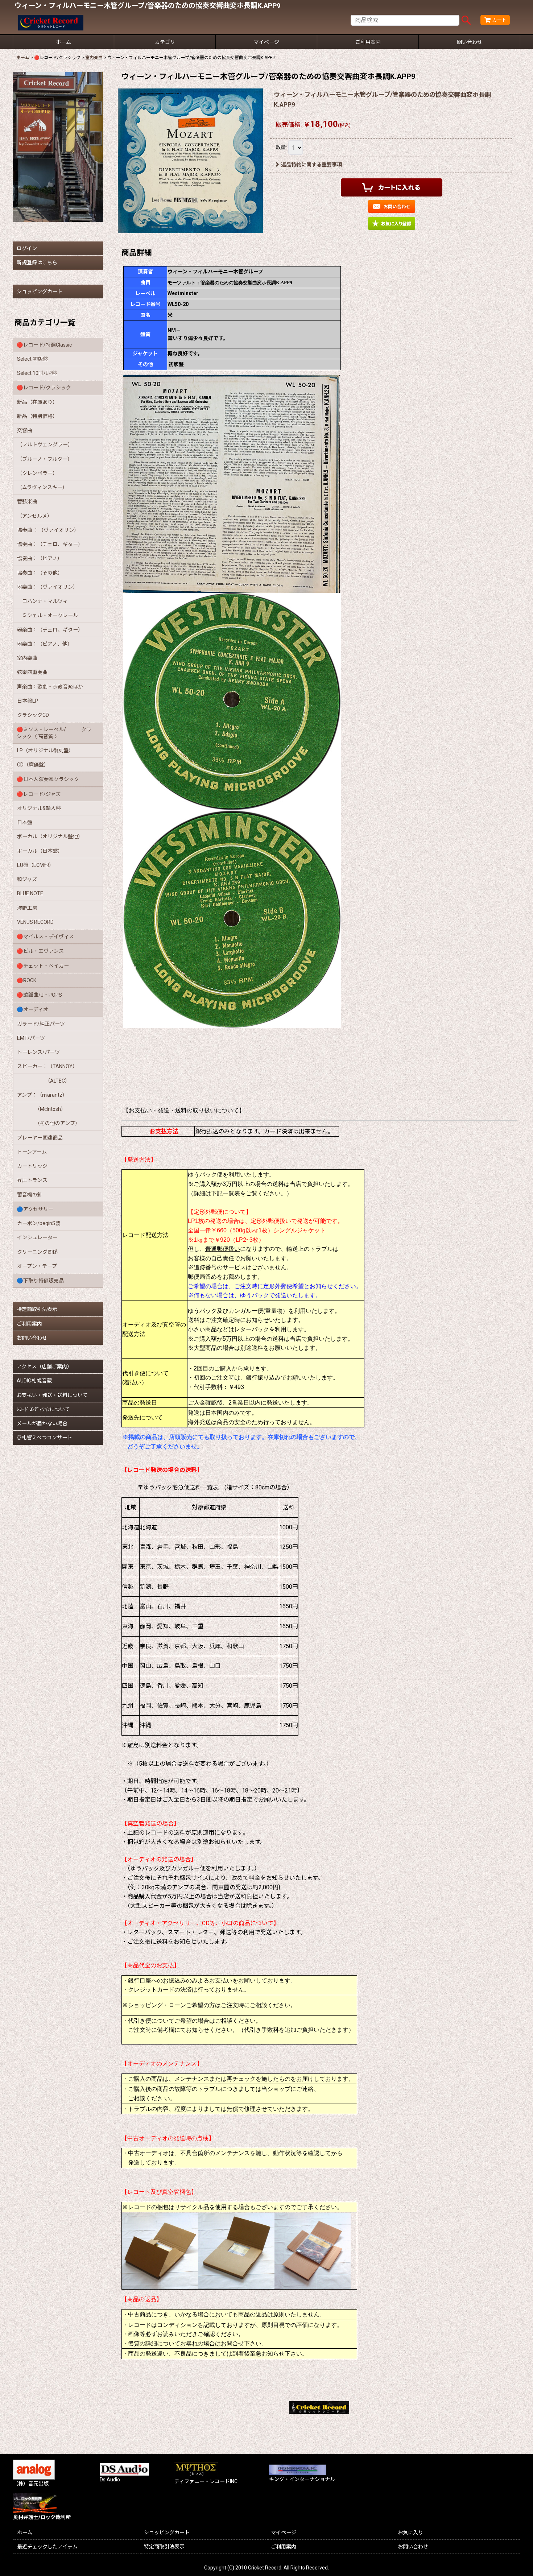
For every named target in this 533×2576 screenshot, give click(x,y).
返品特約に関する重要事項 (311, 165)
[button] (392, 224)
